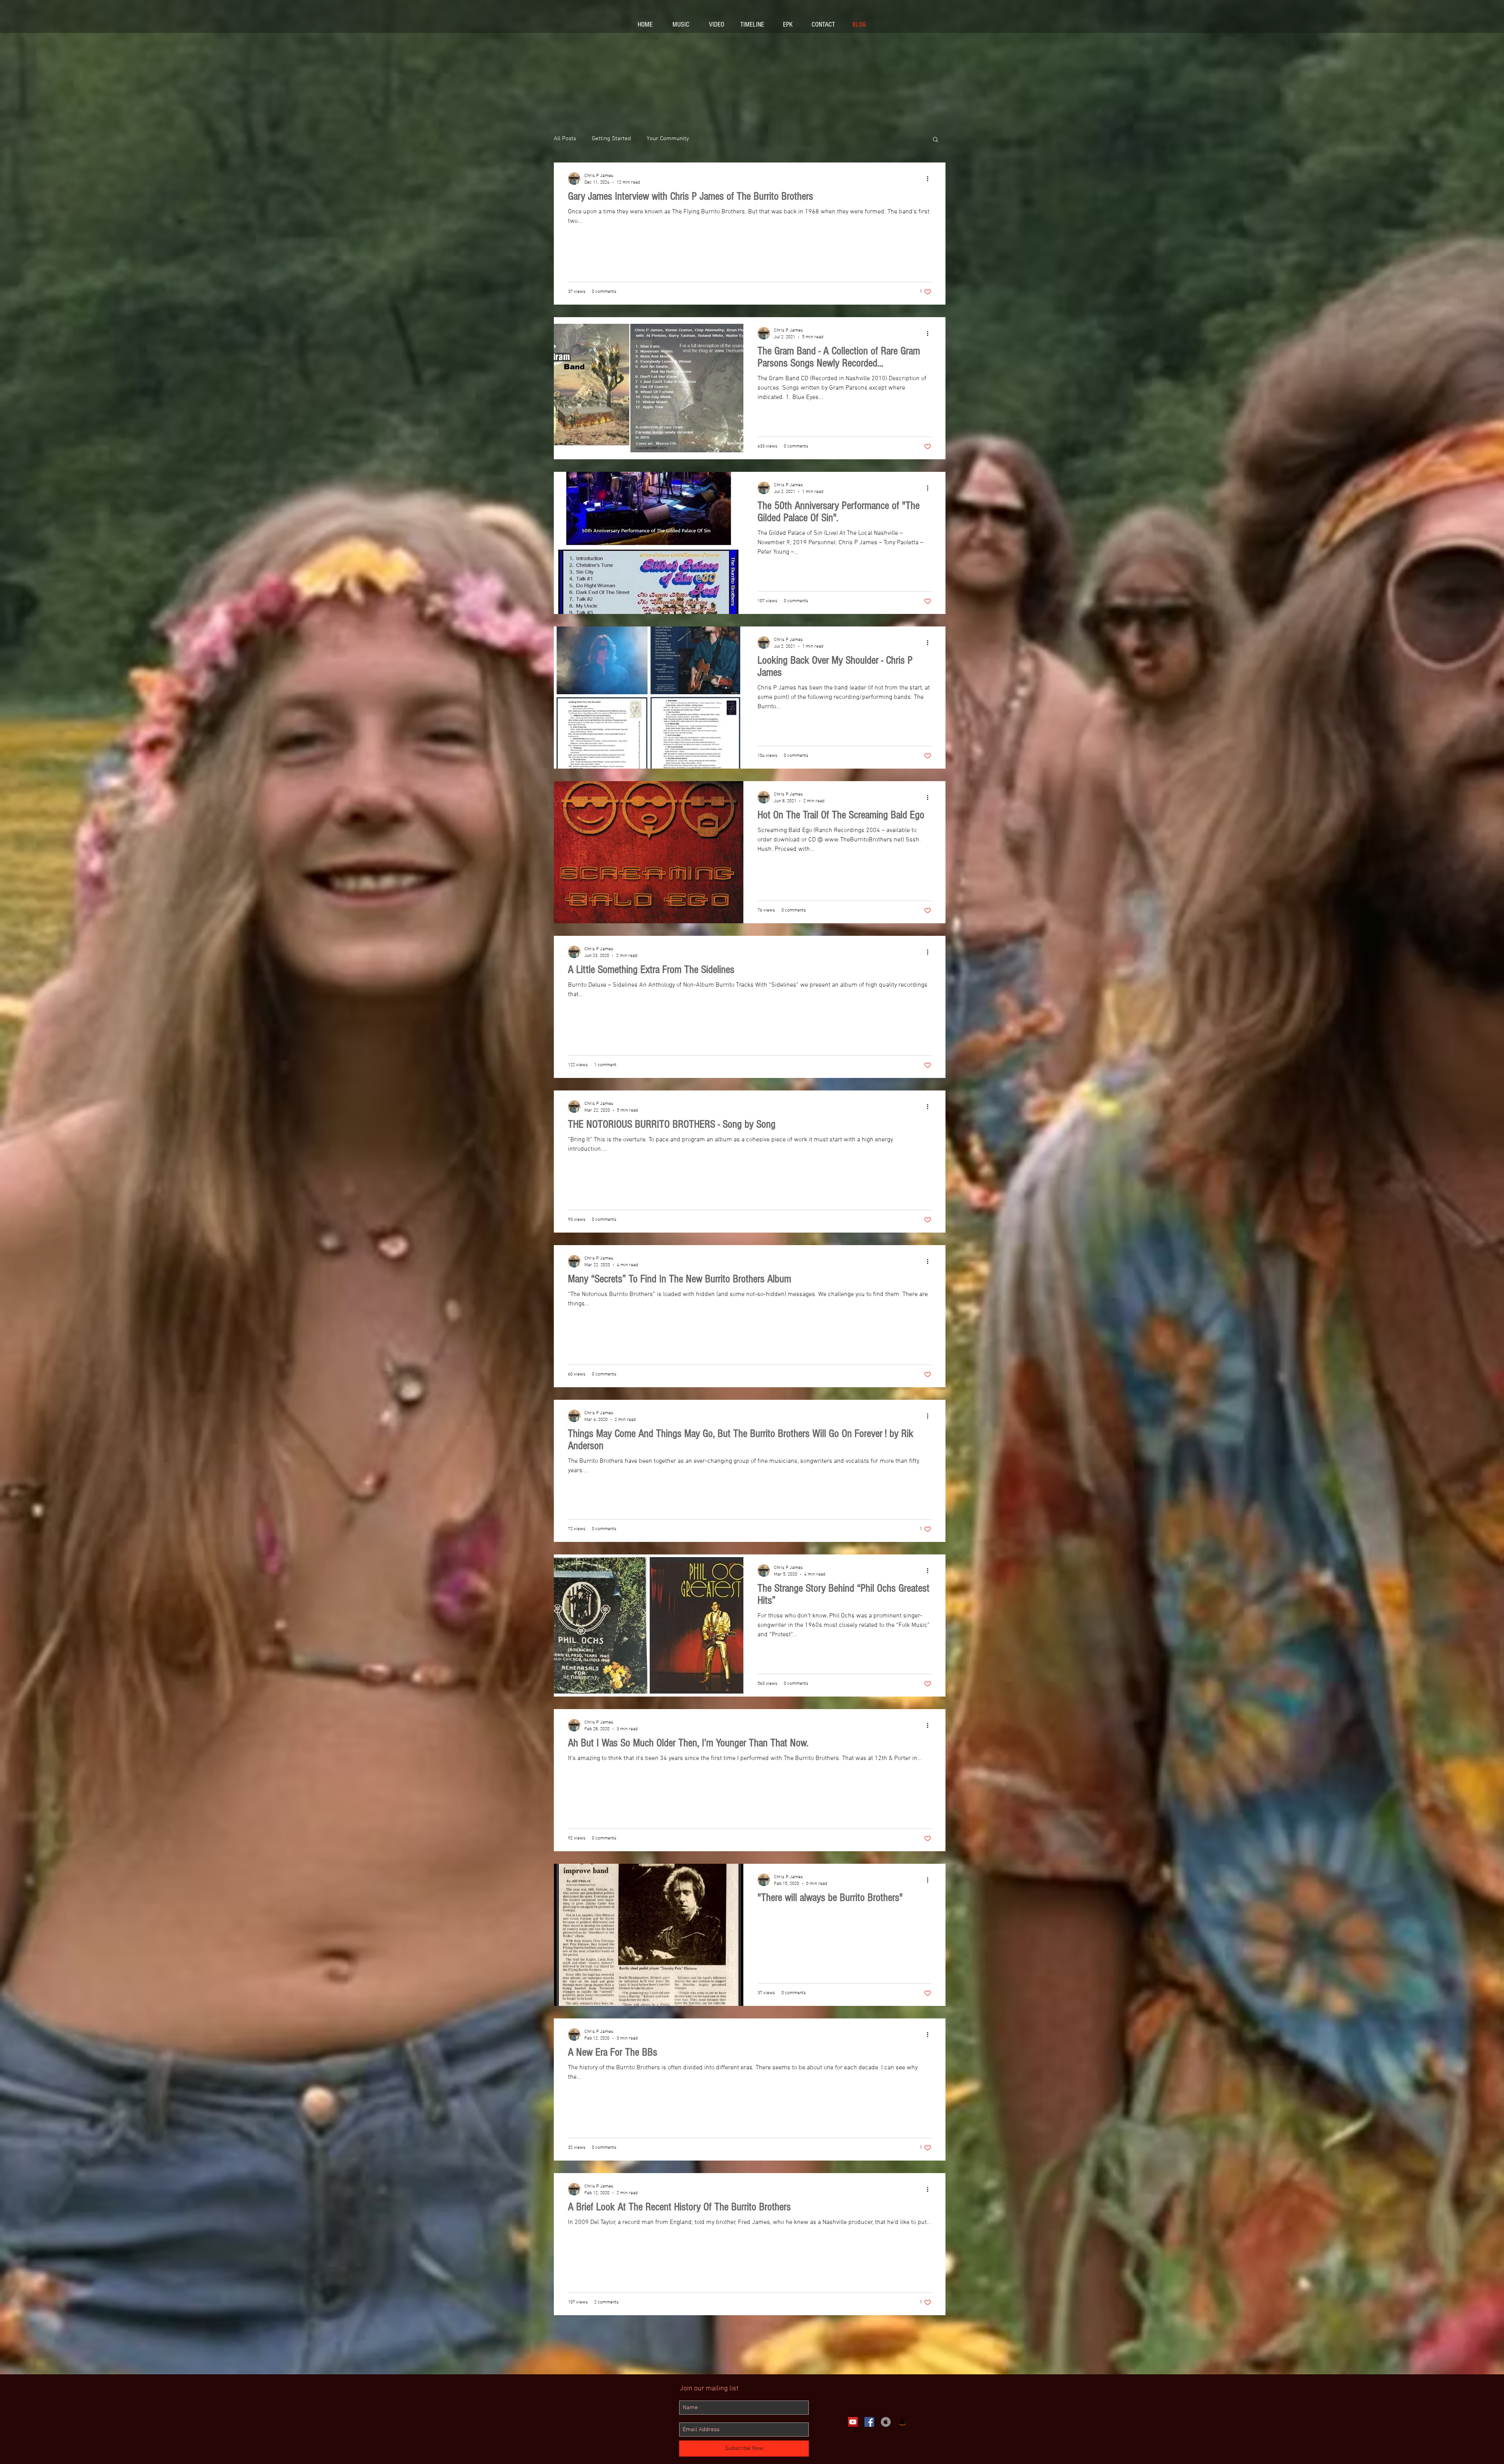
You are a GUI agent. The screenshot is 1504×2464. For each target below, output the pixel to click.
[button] (935, 140)
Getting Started (611, 139)
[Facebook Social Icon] (869, 2422)
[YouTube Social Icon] (853, 2422)
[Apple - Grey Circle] (886, 2422)
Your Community (668, 139)
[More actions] (930, 179)
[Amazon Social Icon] (902, 2422)
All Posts (565, 139)
